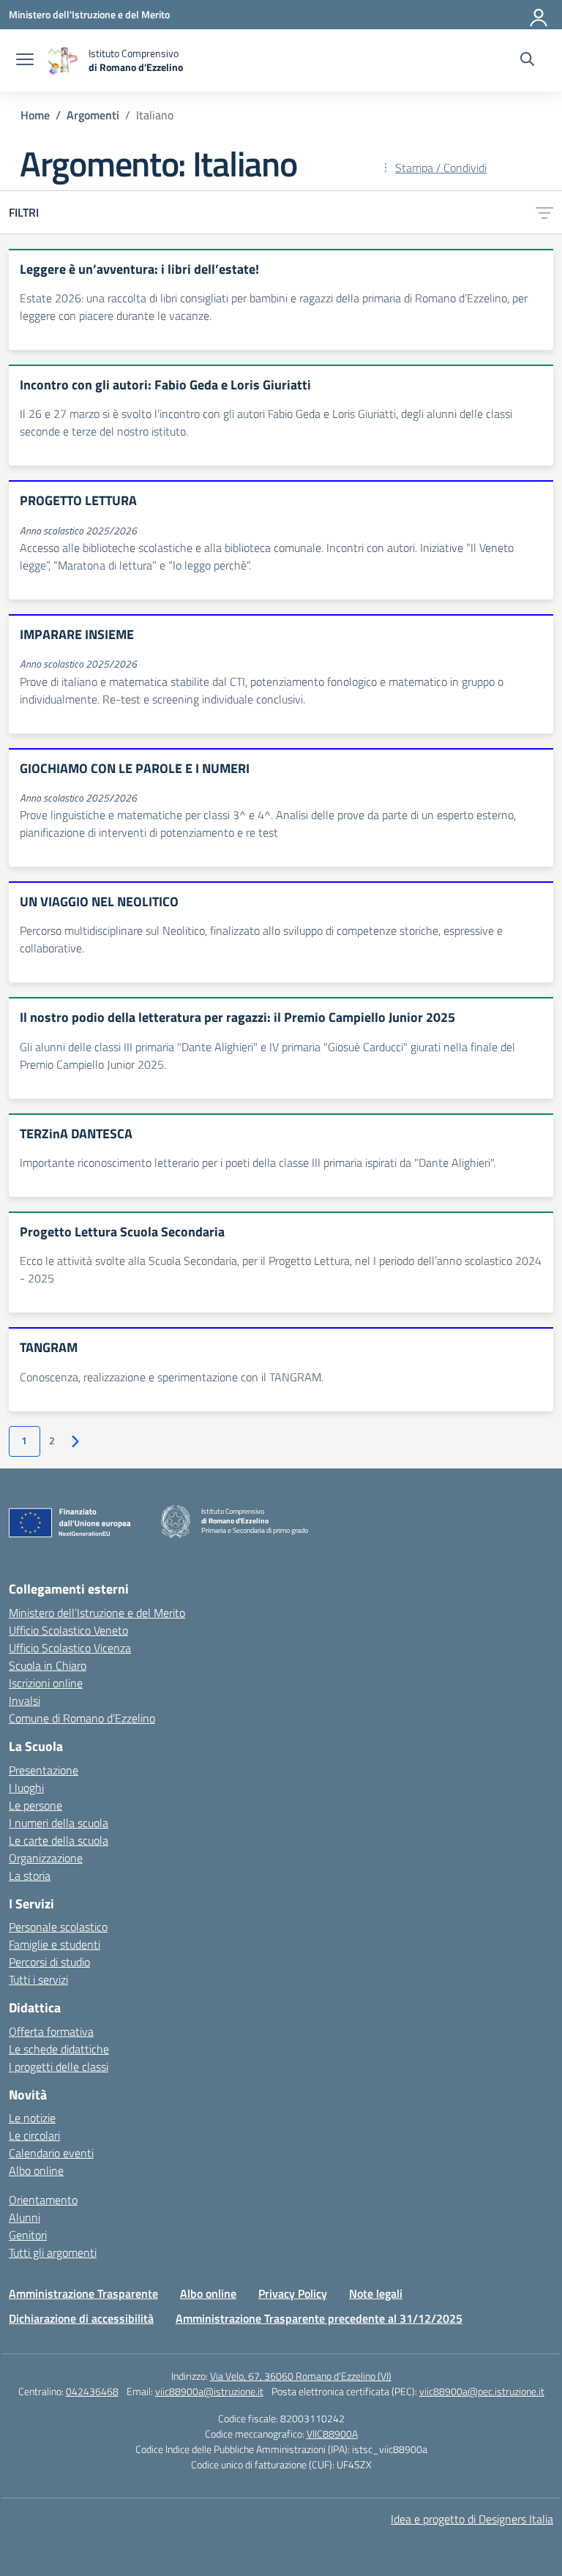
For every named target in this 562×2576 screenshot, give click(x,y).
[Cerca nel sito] (527, 61)
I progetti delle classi (59, 2067)
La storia (30, 1875)
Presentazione (44, 1770)
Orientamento (43, 2200)
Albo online (36, 2170)
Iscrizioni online (46, 1683)
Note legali (376, 2293)
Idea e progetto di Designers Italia (472, 2519)
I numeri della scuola (59, 1823)
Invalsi (25, 1700)
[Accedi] (539, 15)
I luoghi (26, 1788)
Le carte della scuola (59, 1840)
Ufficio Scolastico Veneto (68, 1630)
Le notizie (32, 2118)
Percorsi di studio (49, 1962)
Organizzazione (46, 1858)
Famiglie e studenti (55, 1944)
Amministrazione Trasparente (83, 2293)
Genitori (28, 2235)
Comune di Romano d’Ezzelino (82, 1718)
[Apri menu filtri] (544, 212)
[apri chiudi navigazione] (25, 61)
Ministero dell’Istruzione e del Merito (97, 1613)
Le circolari (34, 2135)
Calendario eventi (51, 2153)
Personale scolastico (58, 1927)
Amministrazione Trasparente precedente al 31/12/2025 (319, 2318)
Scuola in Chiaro (48, 1665)
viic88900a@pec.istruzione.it (482, 2391)
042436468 (92, 2391)
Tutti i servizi (38, 1979)
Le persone (35, 1805)
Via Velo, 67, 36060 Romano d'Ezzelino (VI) (301, 2376)
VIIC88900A (332, 2434)
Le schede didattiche (59, 2049)
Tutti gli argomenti (53, 2252)
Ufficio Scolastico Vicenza (70, 1648)
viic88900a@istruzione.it (209, 2391)
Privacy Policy (293, 2293)
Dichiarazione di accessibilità (81, 2318)
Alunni (25, 2217)
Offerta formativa (51, 2031)
